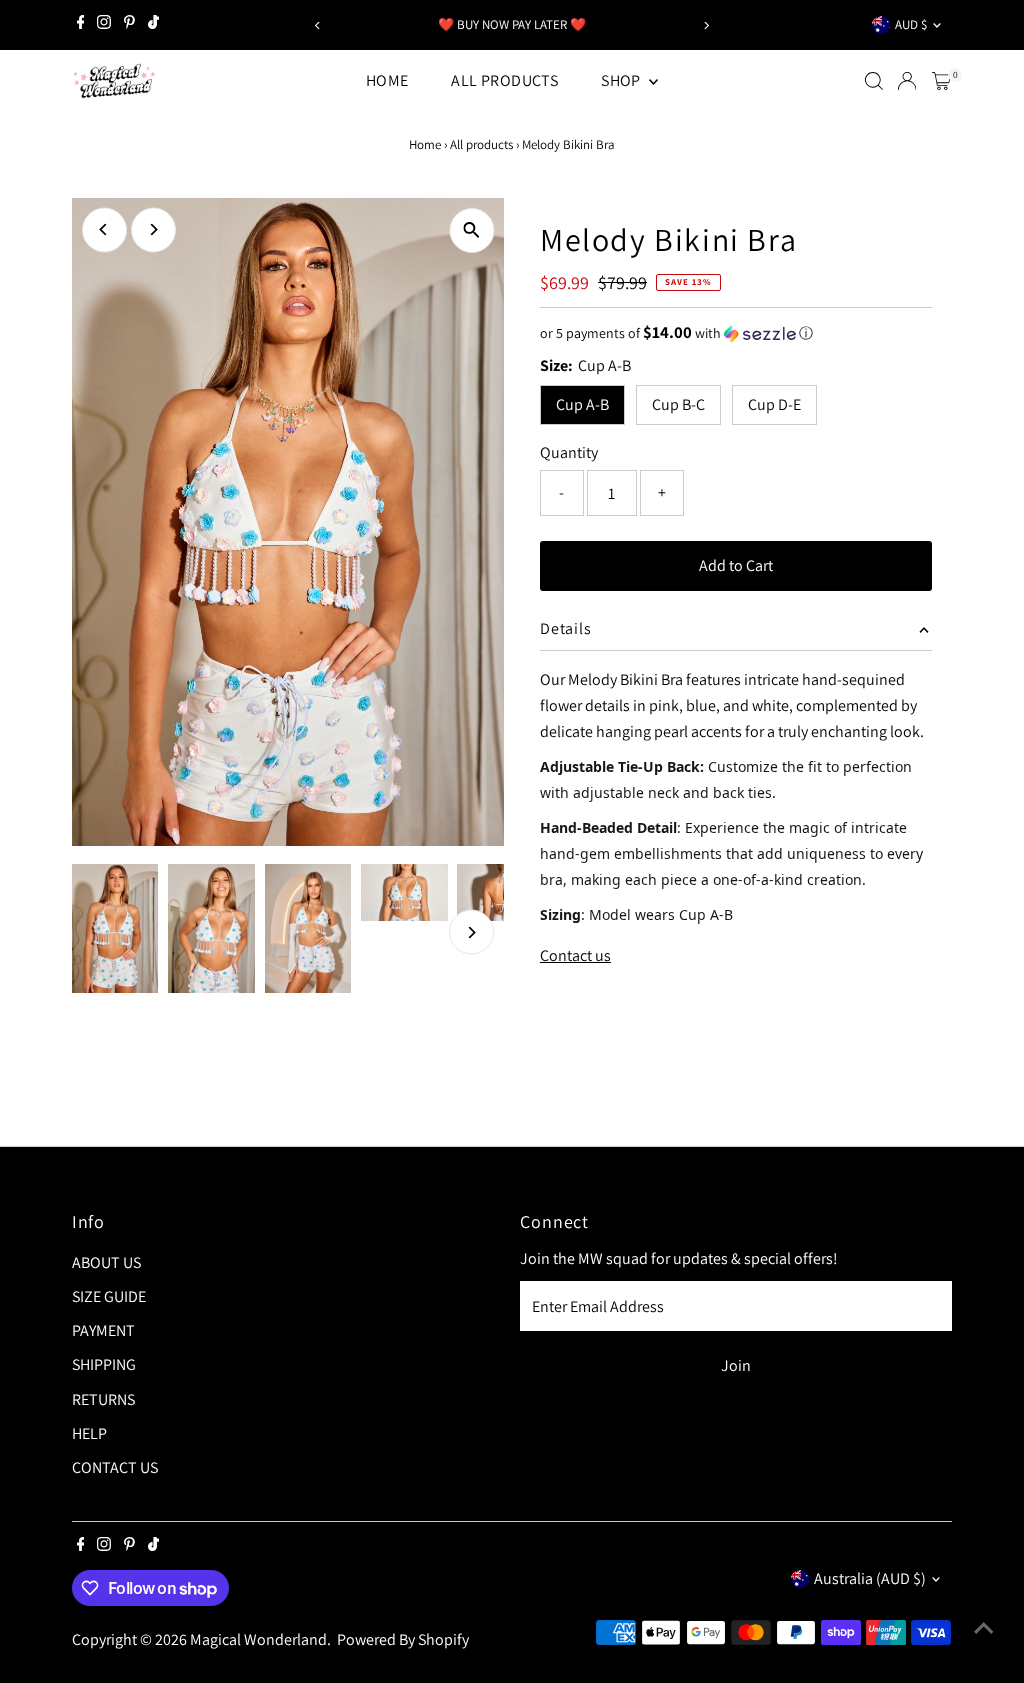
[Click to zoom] (471, 230)
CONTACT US (115, 1467)
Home (425, 144)
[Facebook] (81, 25)
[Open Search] (874, 81)
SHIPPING (104, 1364)
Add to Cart (736, 565)
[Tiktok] (153, 25)
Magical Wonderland (258, 1639)
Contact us (575, 956)
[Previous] (318, 25)
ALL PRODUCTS (504, 80)
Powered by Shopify (403, 1639)
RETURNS (103, 1399)
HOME (387, 80)
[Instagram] (104, 25)
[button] (736, 333)
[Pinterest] (129, 25)
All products (481, 144)
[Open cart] (941, 81)
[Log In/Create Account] (907, 81)
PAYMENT (103, 1330)
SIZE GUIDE (109, 1296)
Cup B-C (678, 404)
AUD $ (911, 24)
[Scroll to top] (984, 1628)
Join (736, 1365)
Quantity (569, 452)
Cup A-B (582, 404)
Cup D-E (774, 404)
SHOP (622, 80)
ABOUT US (106, 1262)
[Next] (705, 25)
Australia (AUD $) (870, 1578)
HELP (89, 1433)
